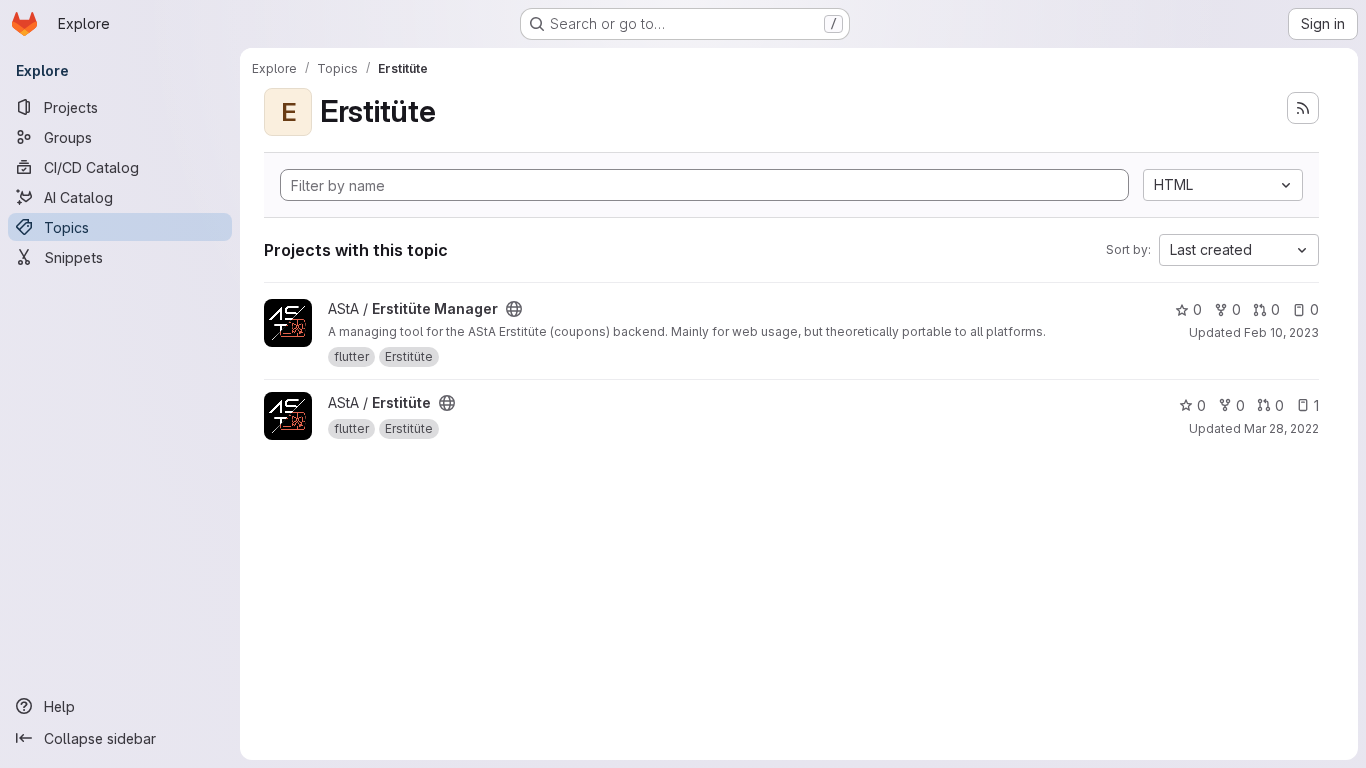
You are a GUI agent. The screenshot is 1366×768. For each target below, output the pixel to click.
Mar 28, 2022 (1281, 428)
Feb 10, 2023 (1281, 332)
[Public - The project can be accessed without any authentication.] (514, 309)
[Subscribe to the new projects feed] (1303, 108)
